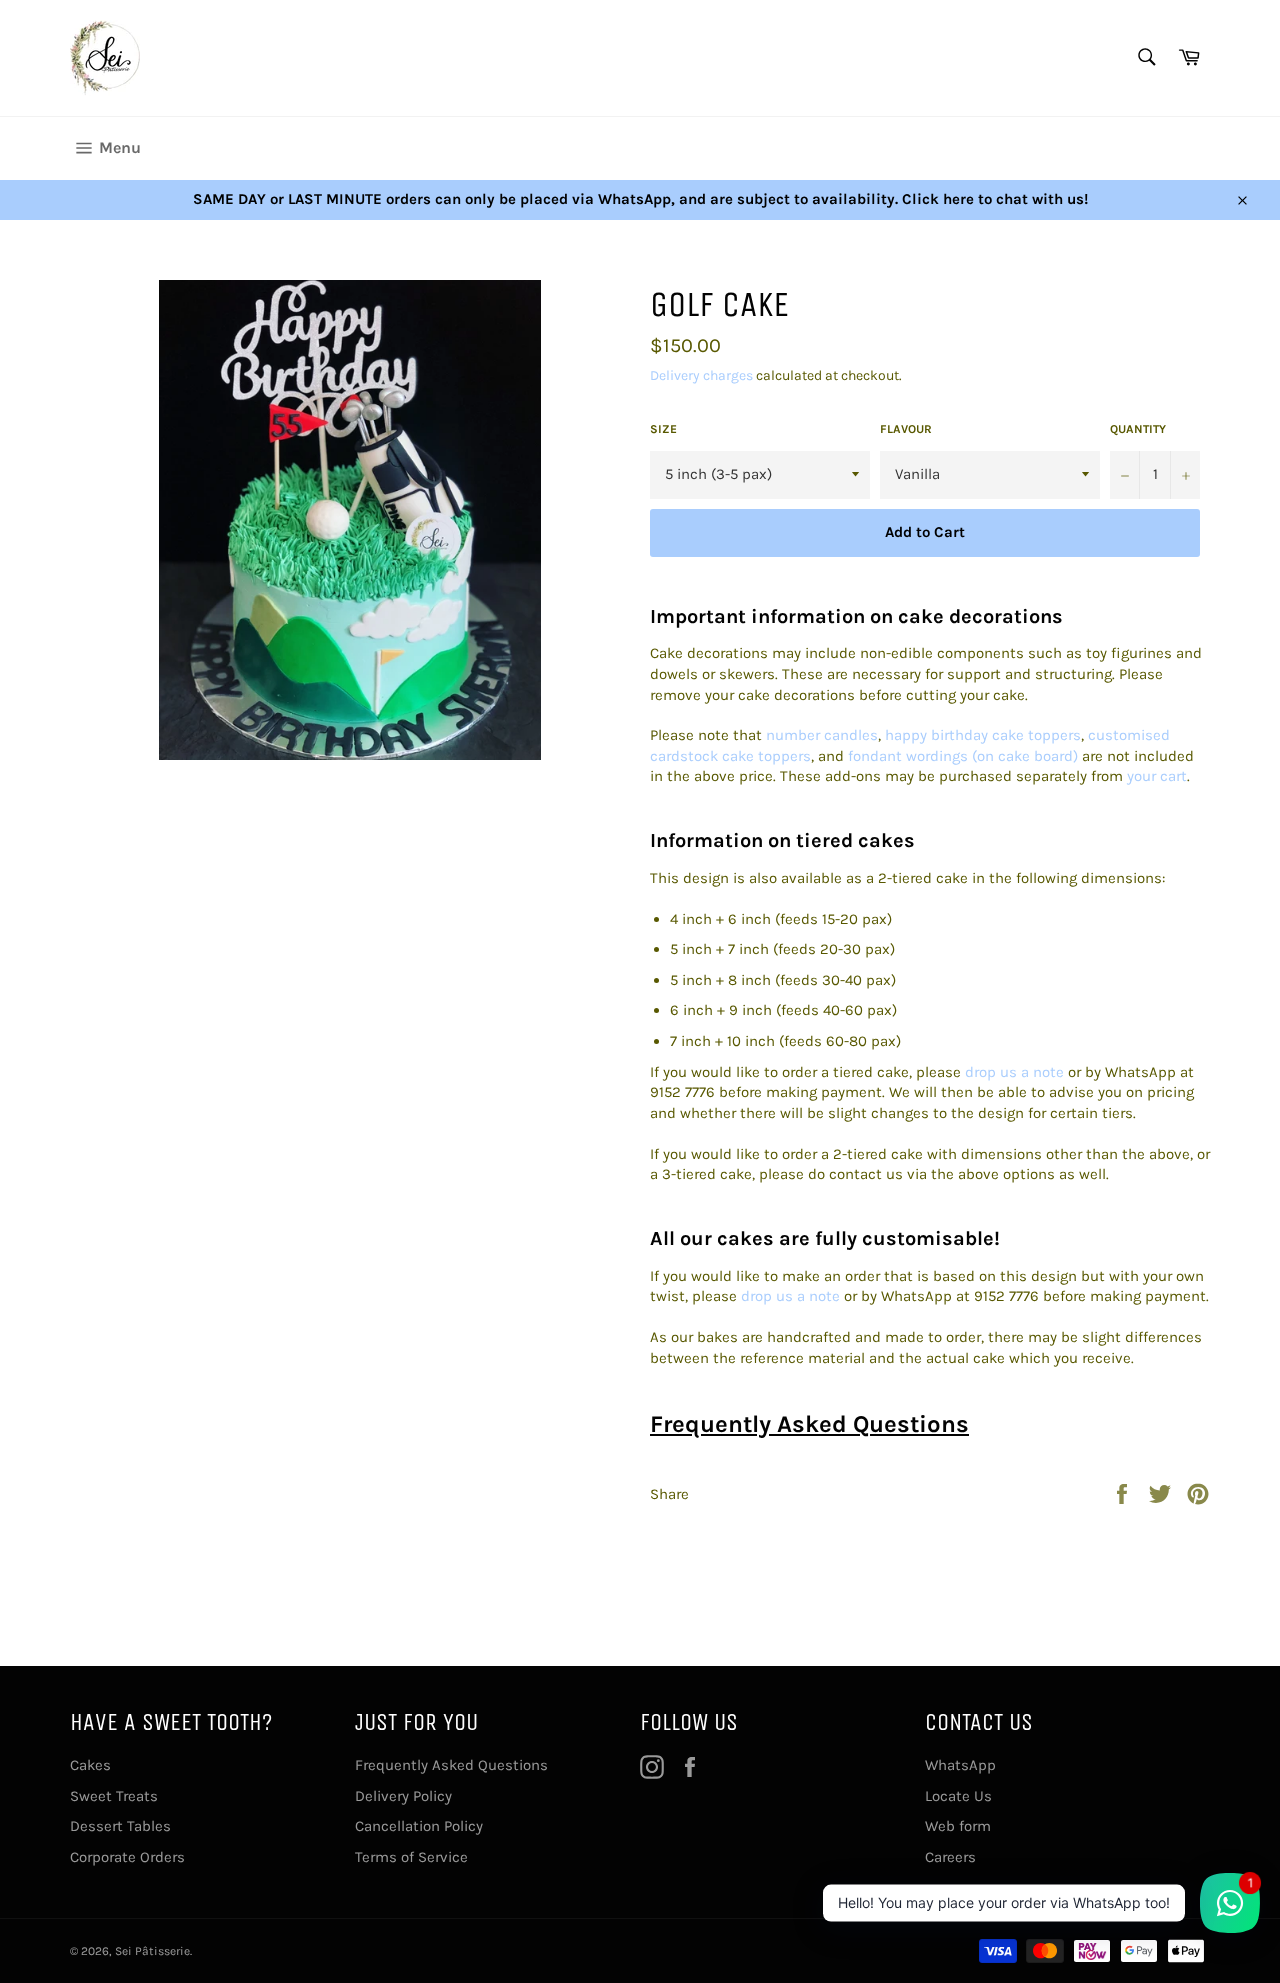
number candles (822, 735)
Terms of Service (411, 1857)
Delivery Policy (403, 1796)
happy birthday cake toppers (983, 735)
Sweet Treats (114, 1796)
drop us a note (1014, 1072)
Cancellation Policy (419, 1826)
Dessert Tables (120, 1826)
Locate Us (958, 1796)
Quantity (1138, 429)
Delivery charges (701, 375)
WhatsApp (960, 1765)
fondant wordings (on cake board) (963, 756)
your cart (1157, 776)
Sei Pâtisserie (152, 1951)
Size (663, 429)
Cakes (90, 1765)
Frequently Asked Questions (809, 1424)
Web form (958, 1826)
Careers (950, 1857)
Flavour (906, 429)
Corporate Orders (127, 1857)
